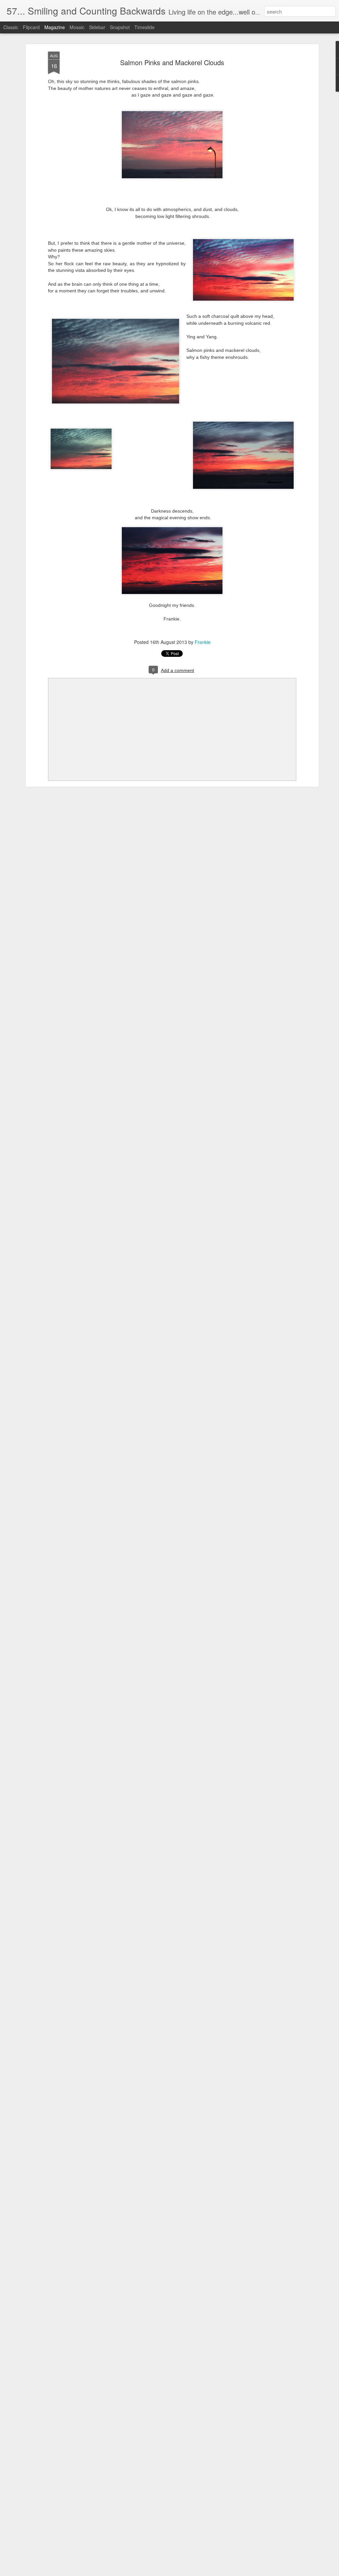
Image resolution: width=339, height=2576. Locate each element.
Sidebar (97, 27)
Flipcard (31, 27)
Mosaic (77, 27)
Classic (11, 27)
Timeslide (145, 27)
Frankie (203, 642)
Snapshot (120, 27)
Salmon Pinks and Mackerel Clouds (172, 62)
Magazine (55, 27)
